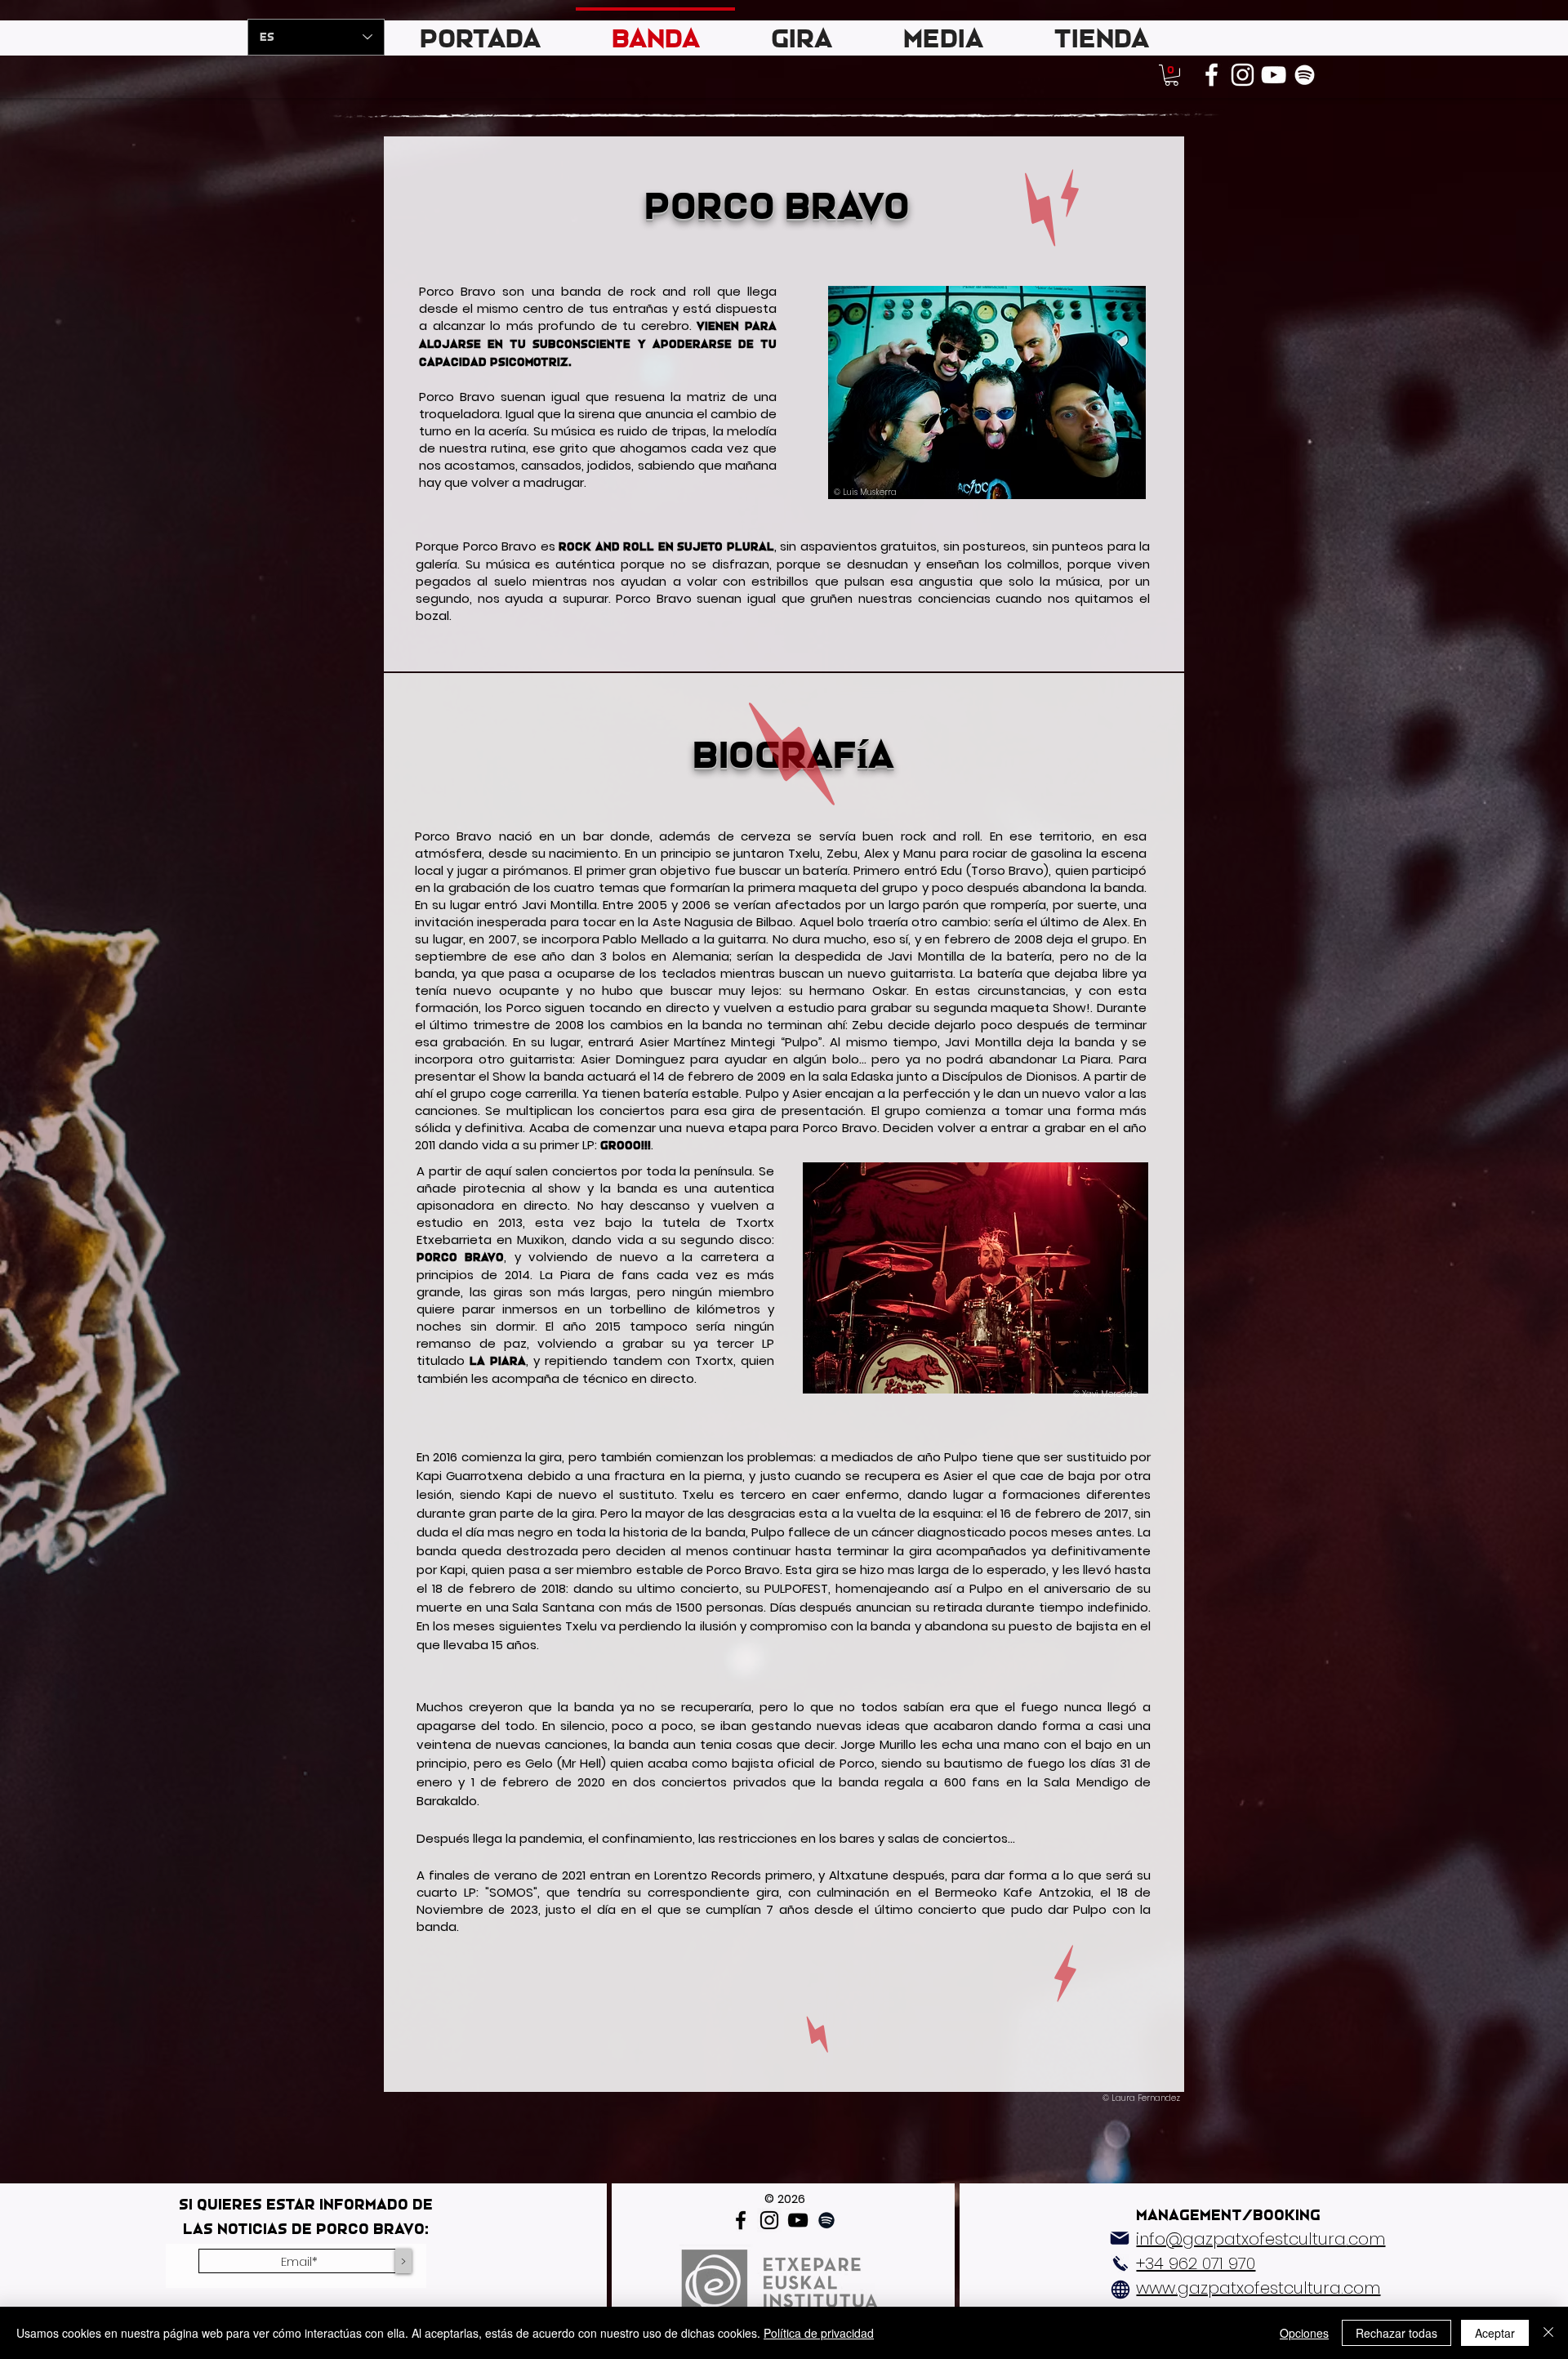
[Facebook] (741, 2220)
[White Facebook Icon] (1212, 75)
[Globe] (1120, 2290)
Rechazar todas (1396, 2333)
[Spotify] (1305, 75)
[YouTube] (798, 2220)
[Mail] (1120, 2238)
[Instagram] (769, 2220)
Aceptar (1495, 2333)
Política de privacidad (819, 2333)
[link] (1172, 75)
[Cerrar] (1548, 2333)
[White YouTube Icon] (1274, 75)
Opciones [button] (1304, 2333)
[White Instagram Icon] (1243, 75)
